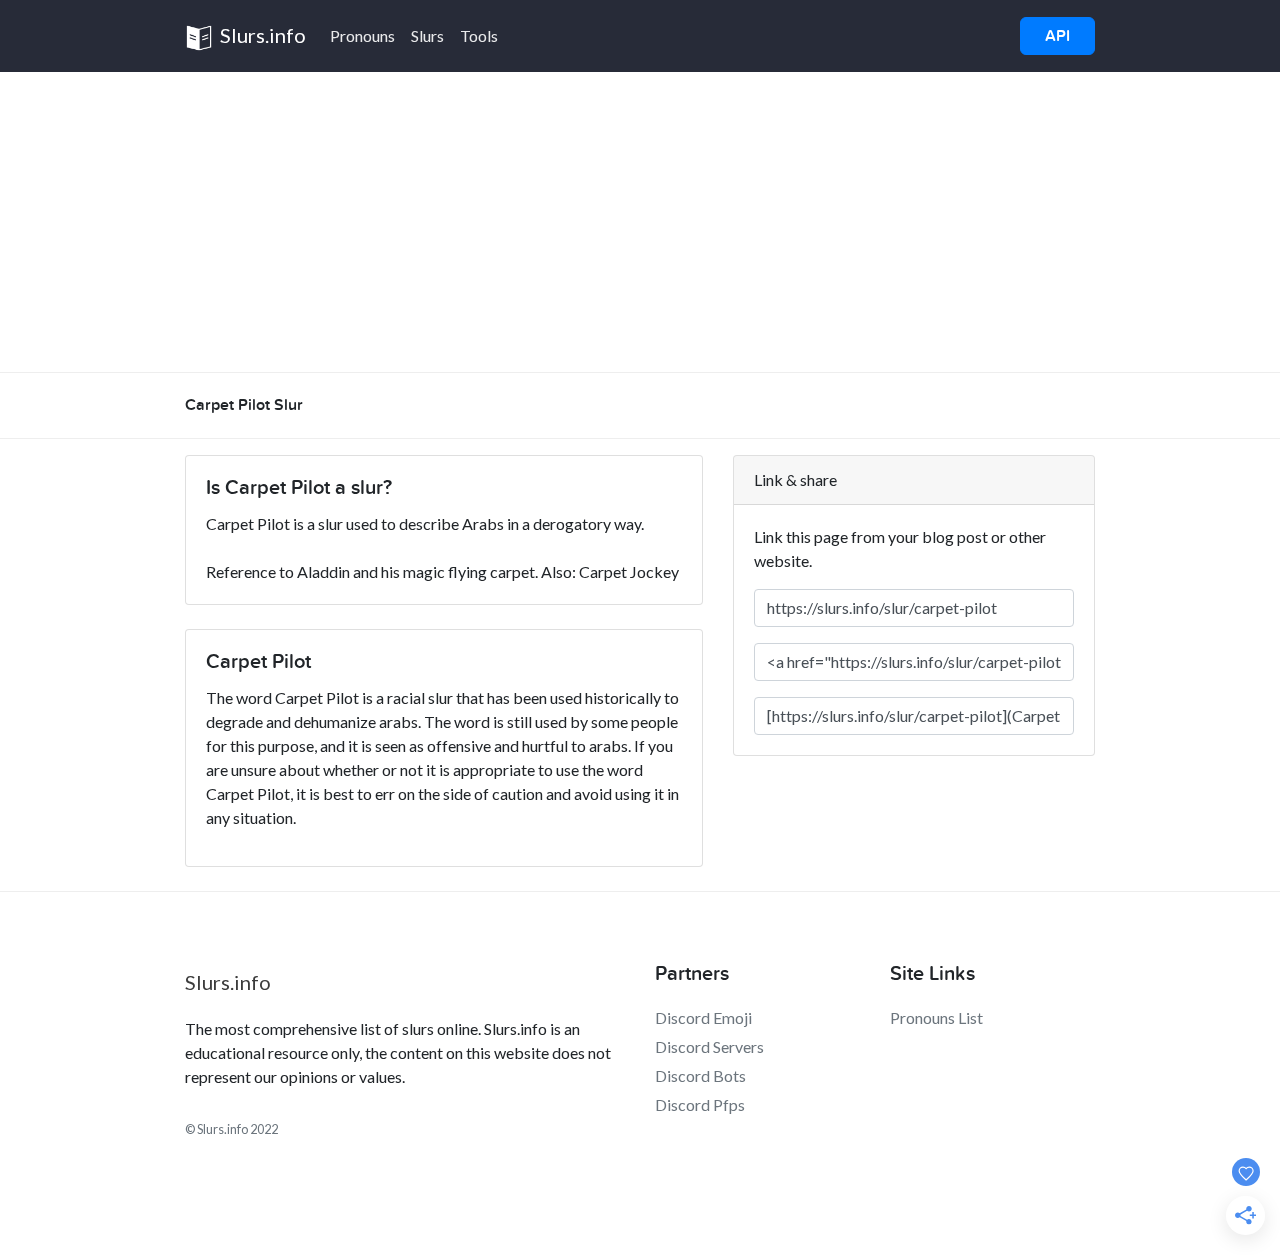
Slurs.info (261, 35)
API (1057, 36)
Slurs (427, 35)
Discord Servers (709, 1046)
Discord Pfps (700, 1104)
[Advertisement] (640, 222)
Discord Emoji (703, 1017)
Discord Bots (700, 1075)
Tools (479, 35)
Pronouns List (936, 1017)
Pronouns (362, 35)
